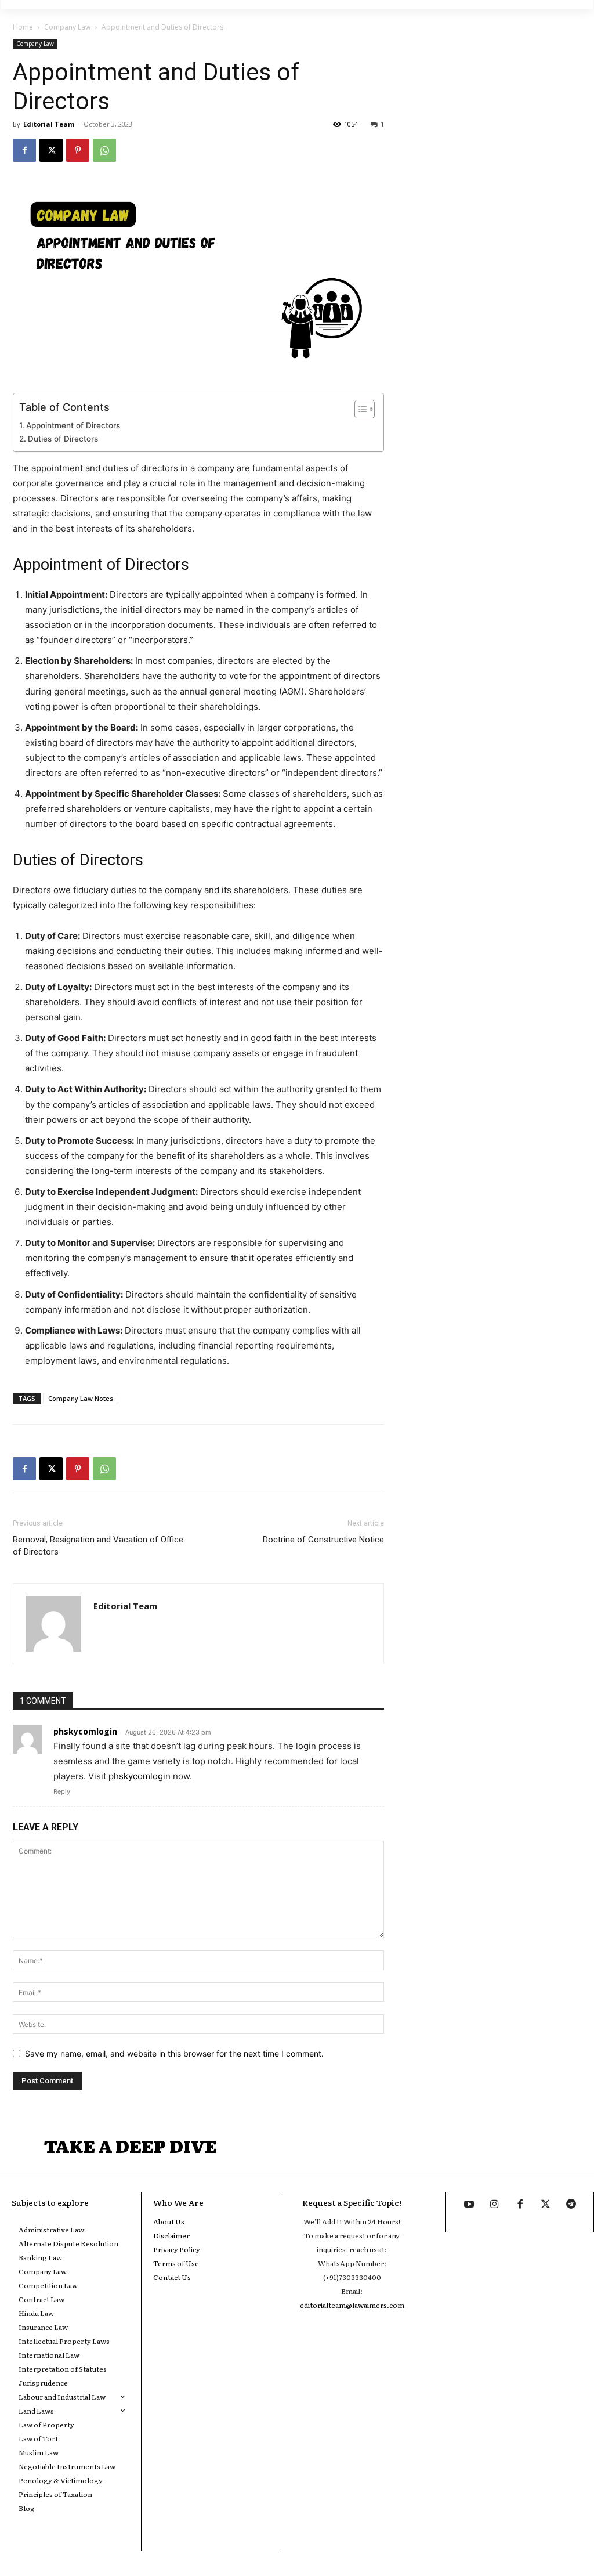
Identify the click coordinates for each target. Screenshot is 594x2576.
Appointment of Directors (73, 425)
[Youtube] (469, 2205)
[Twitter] (545, 2205)
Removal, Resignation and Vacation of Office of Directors (98, 1546)
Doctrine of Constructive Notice (323, 1540)
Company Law (67, 27)
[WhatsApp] (104, 150)
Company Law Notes (81, 1398)
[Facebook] (24, 150)
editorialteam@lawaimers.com (352, 2305)
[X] (51, 150)
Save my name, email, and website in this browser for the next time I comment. (174, 2053)
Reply (62, 1791)
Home (23, 27)
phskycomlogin (85, 1731)
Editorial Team (49, 124)
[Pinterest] (78, 150)
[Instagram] (494, 2205)
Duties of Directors (63, 439)
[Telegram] (571, 2205)
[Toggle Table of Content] (359, 409)
